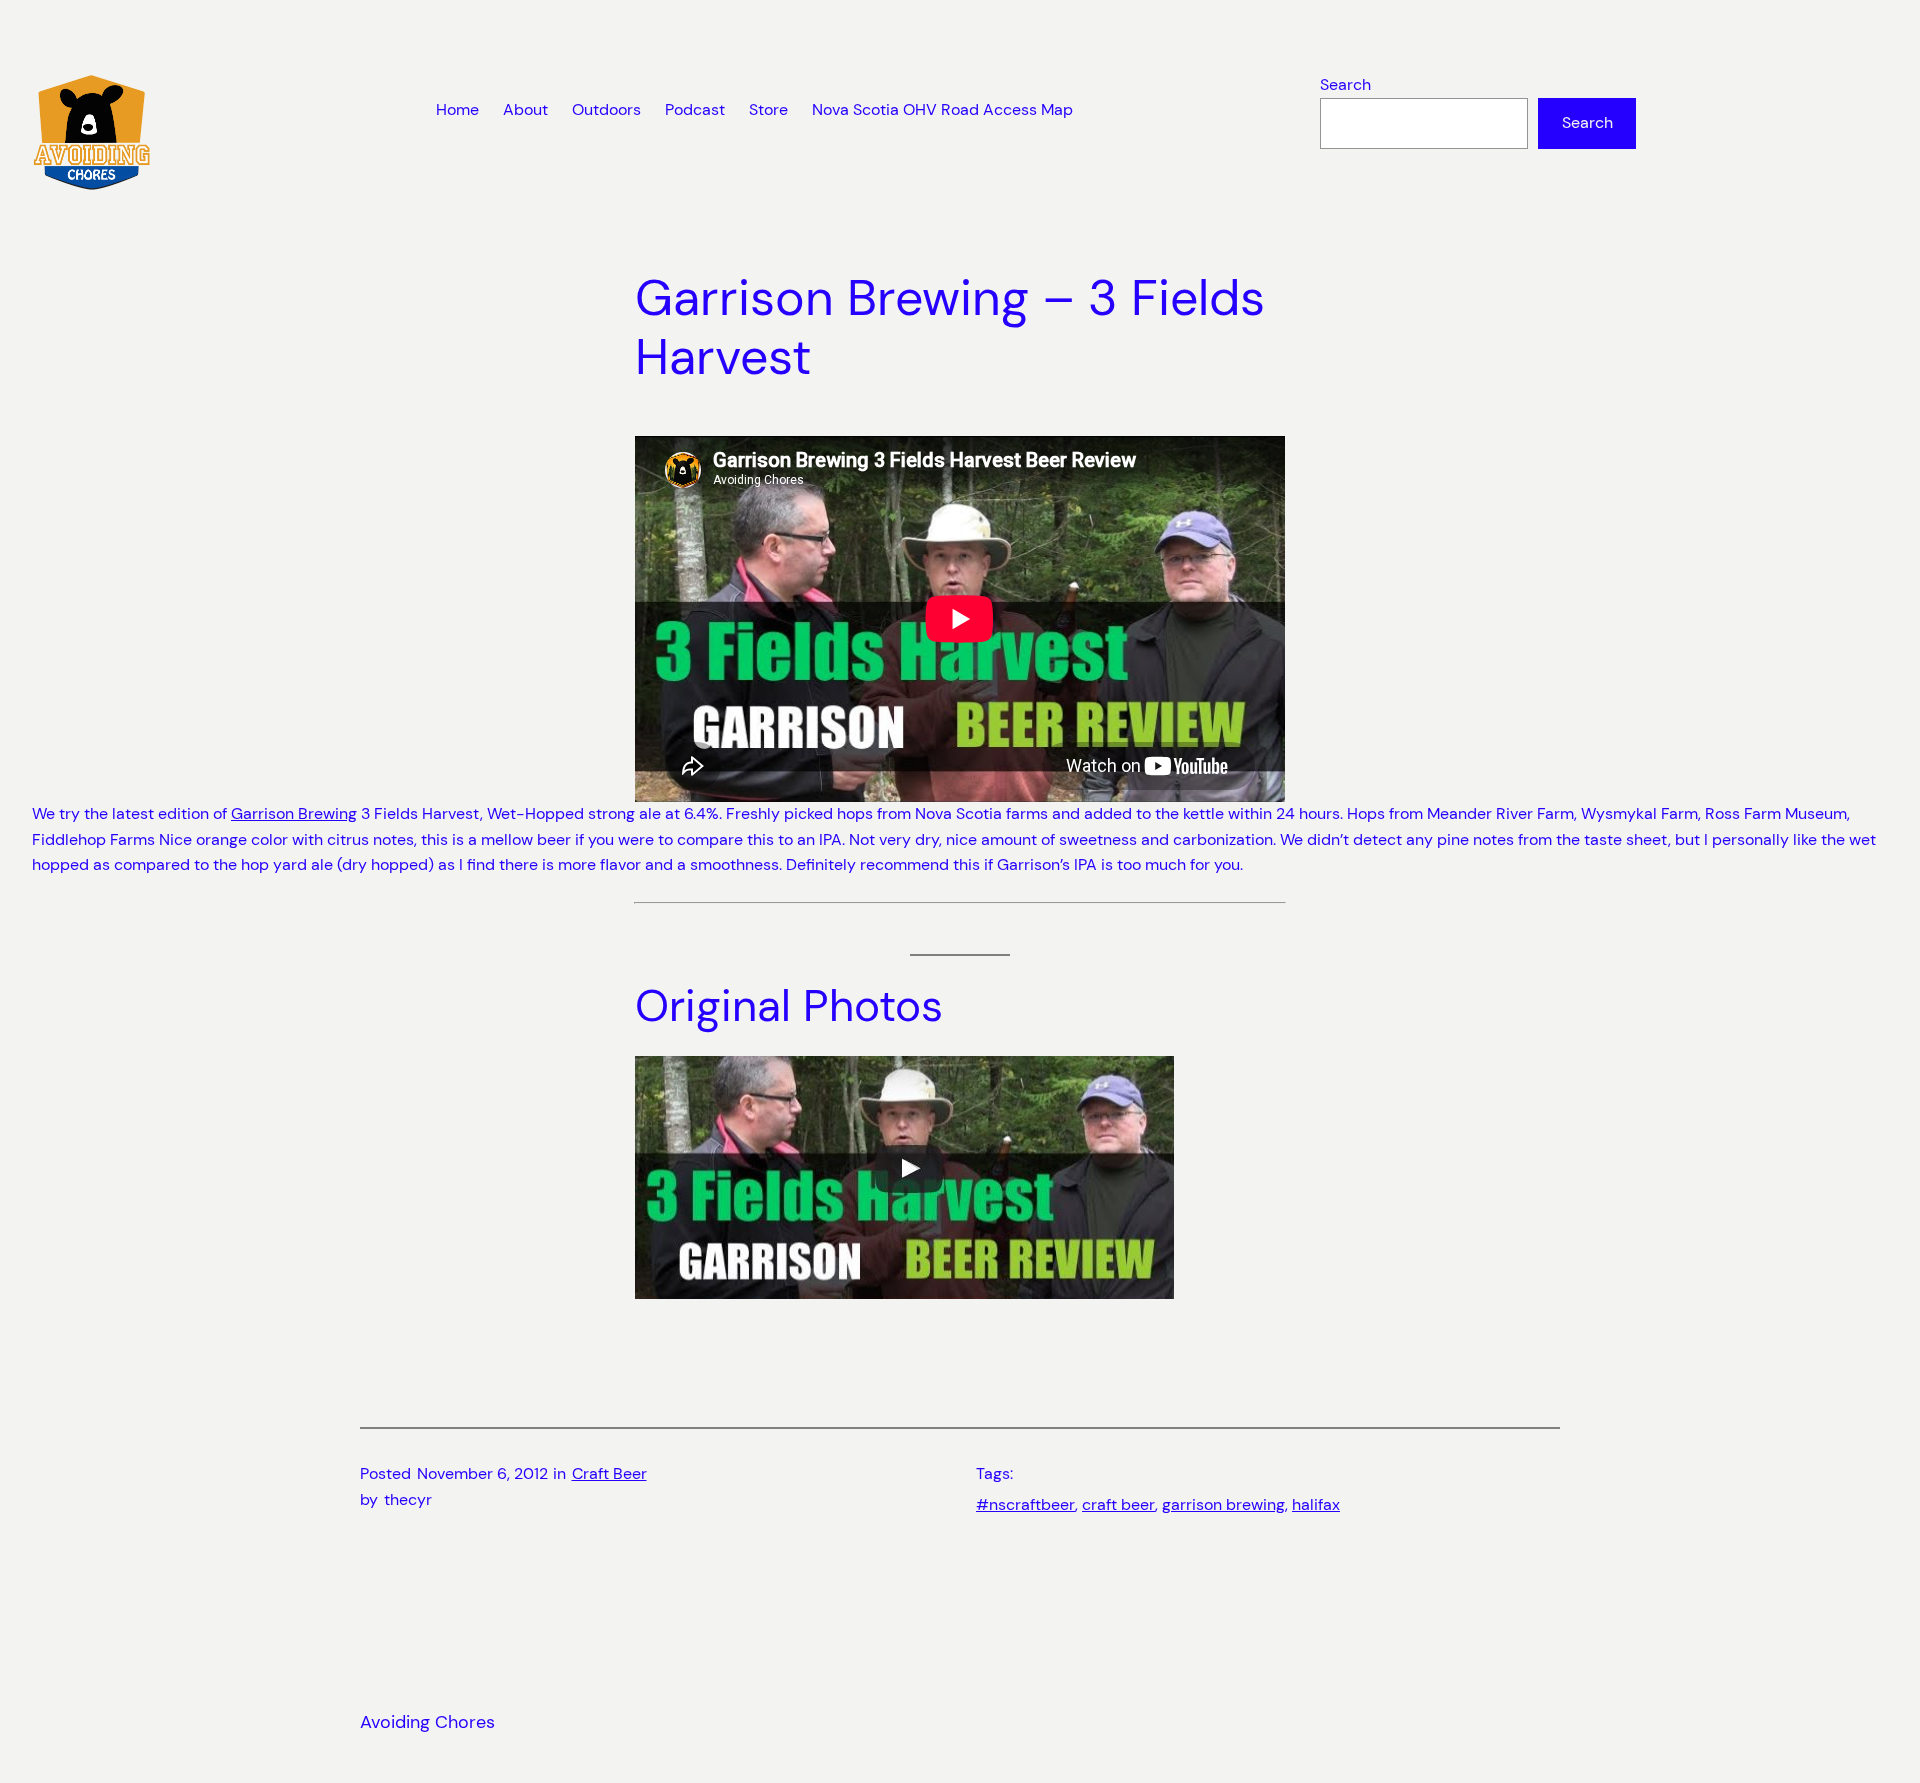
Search (1345, 84)
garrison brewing (1223, 1504)
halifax (1316, 1504)
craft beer (1118, 1504)
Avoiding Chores (427, 1722)
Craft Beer (609, 1473)
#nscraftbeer (1025, 1504)
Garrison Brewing (294, 813)
